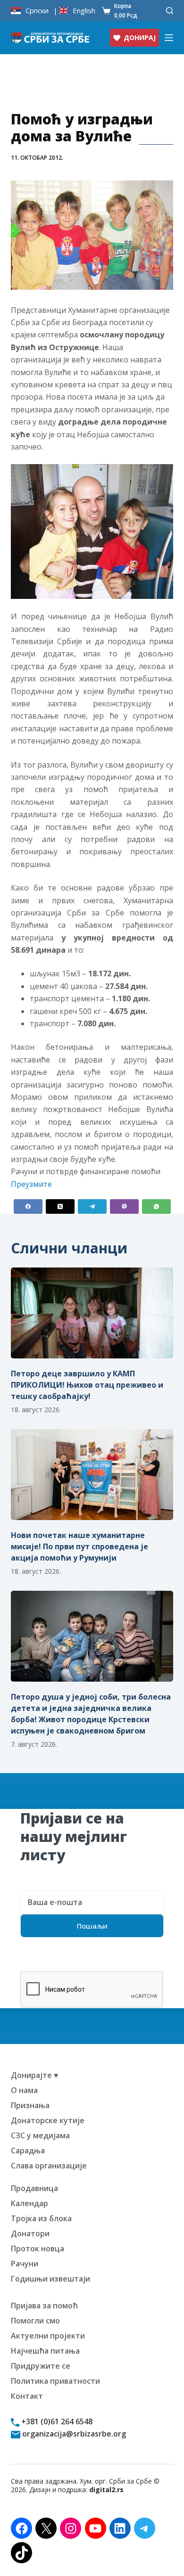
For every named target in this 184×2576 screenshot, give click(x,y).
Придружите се (41, 2366)
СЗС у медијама (40, 2135)
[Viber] (124, 1206)
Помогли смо (35, 2321)
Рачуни (25, 2264)
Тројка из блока (41, 2218)
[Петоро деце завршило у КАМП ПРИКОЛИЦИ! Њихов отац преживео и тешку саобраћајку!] (92, 1313)
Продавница (34, 2188)
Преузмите (31, 1184)
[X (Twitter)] (60, 1206)
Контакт (27, 2396)
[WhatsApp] (156, 1206)
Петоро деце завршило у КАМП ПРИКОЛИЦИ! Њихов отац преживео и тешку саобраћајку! (87, 1385)
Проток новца (38, 2249)
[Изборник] (169, 38)
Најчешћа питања (45, 2351)
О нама (24, 2090)
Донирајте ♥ (35, 2075)
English (84, 11)
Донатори (30, 2233)
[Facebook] (28, 1206)
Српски (37, 11)
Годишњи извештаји (50, 2279)
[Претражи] (170, 11)
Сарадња (28, 2151)
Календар (29, 2203)
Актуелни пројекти (48, 2336)
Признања (30, 2105)
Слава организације (49, 2166)
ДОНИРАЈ (140, 37)
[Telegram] (92, 1206)
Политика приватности (55, 2381)
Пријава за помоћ (44, 2306)
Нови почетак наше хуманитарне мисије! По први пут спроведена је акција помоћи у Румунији (79, 1546)
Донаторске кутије (48, 2120)
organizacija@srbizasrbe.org (73, 2434)
